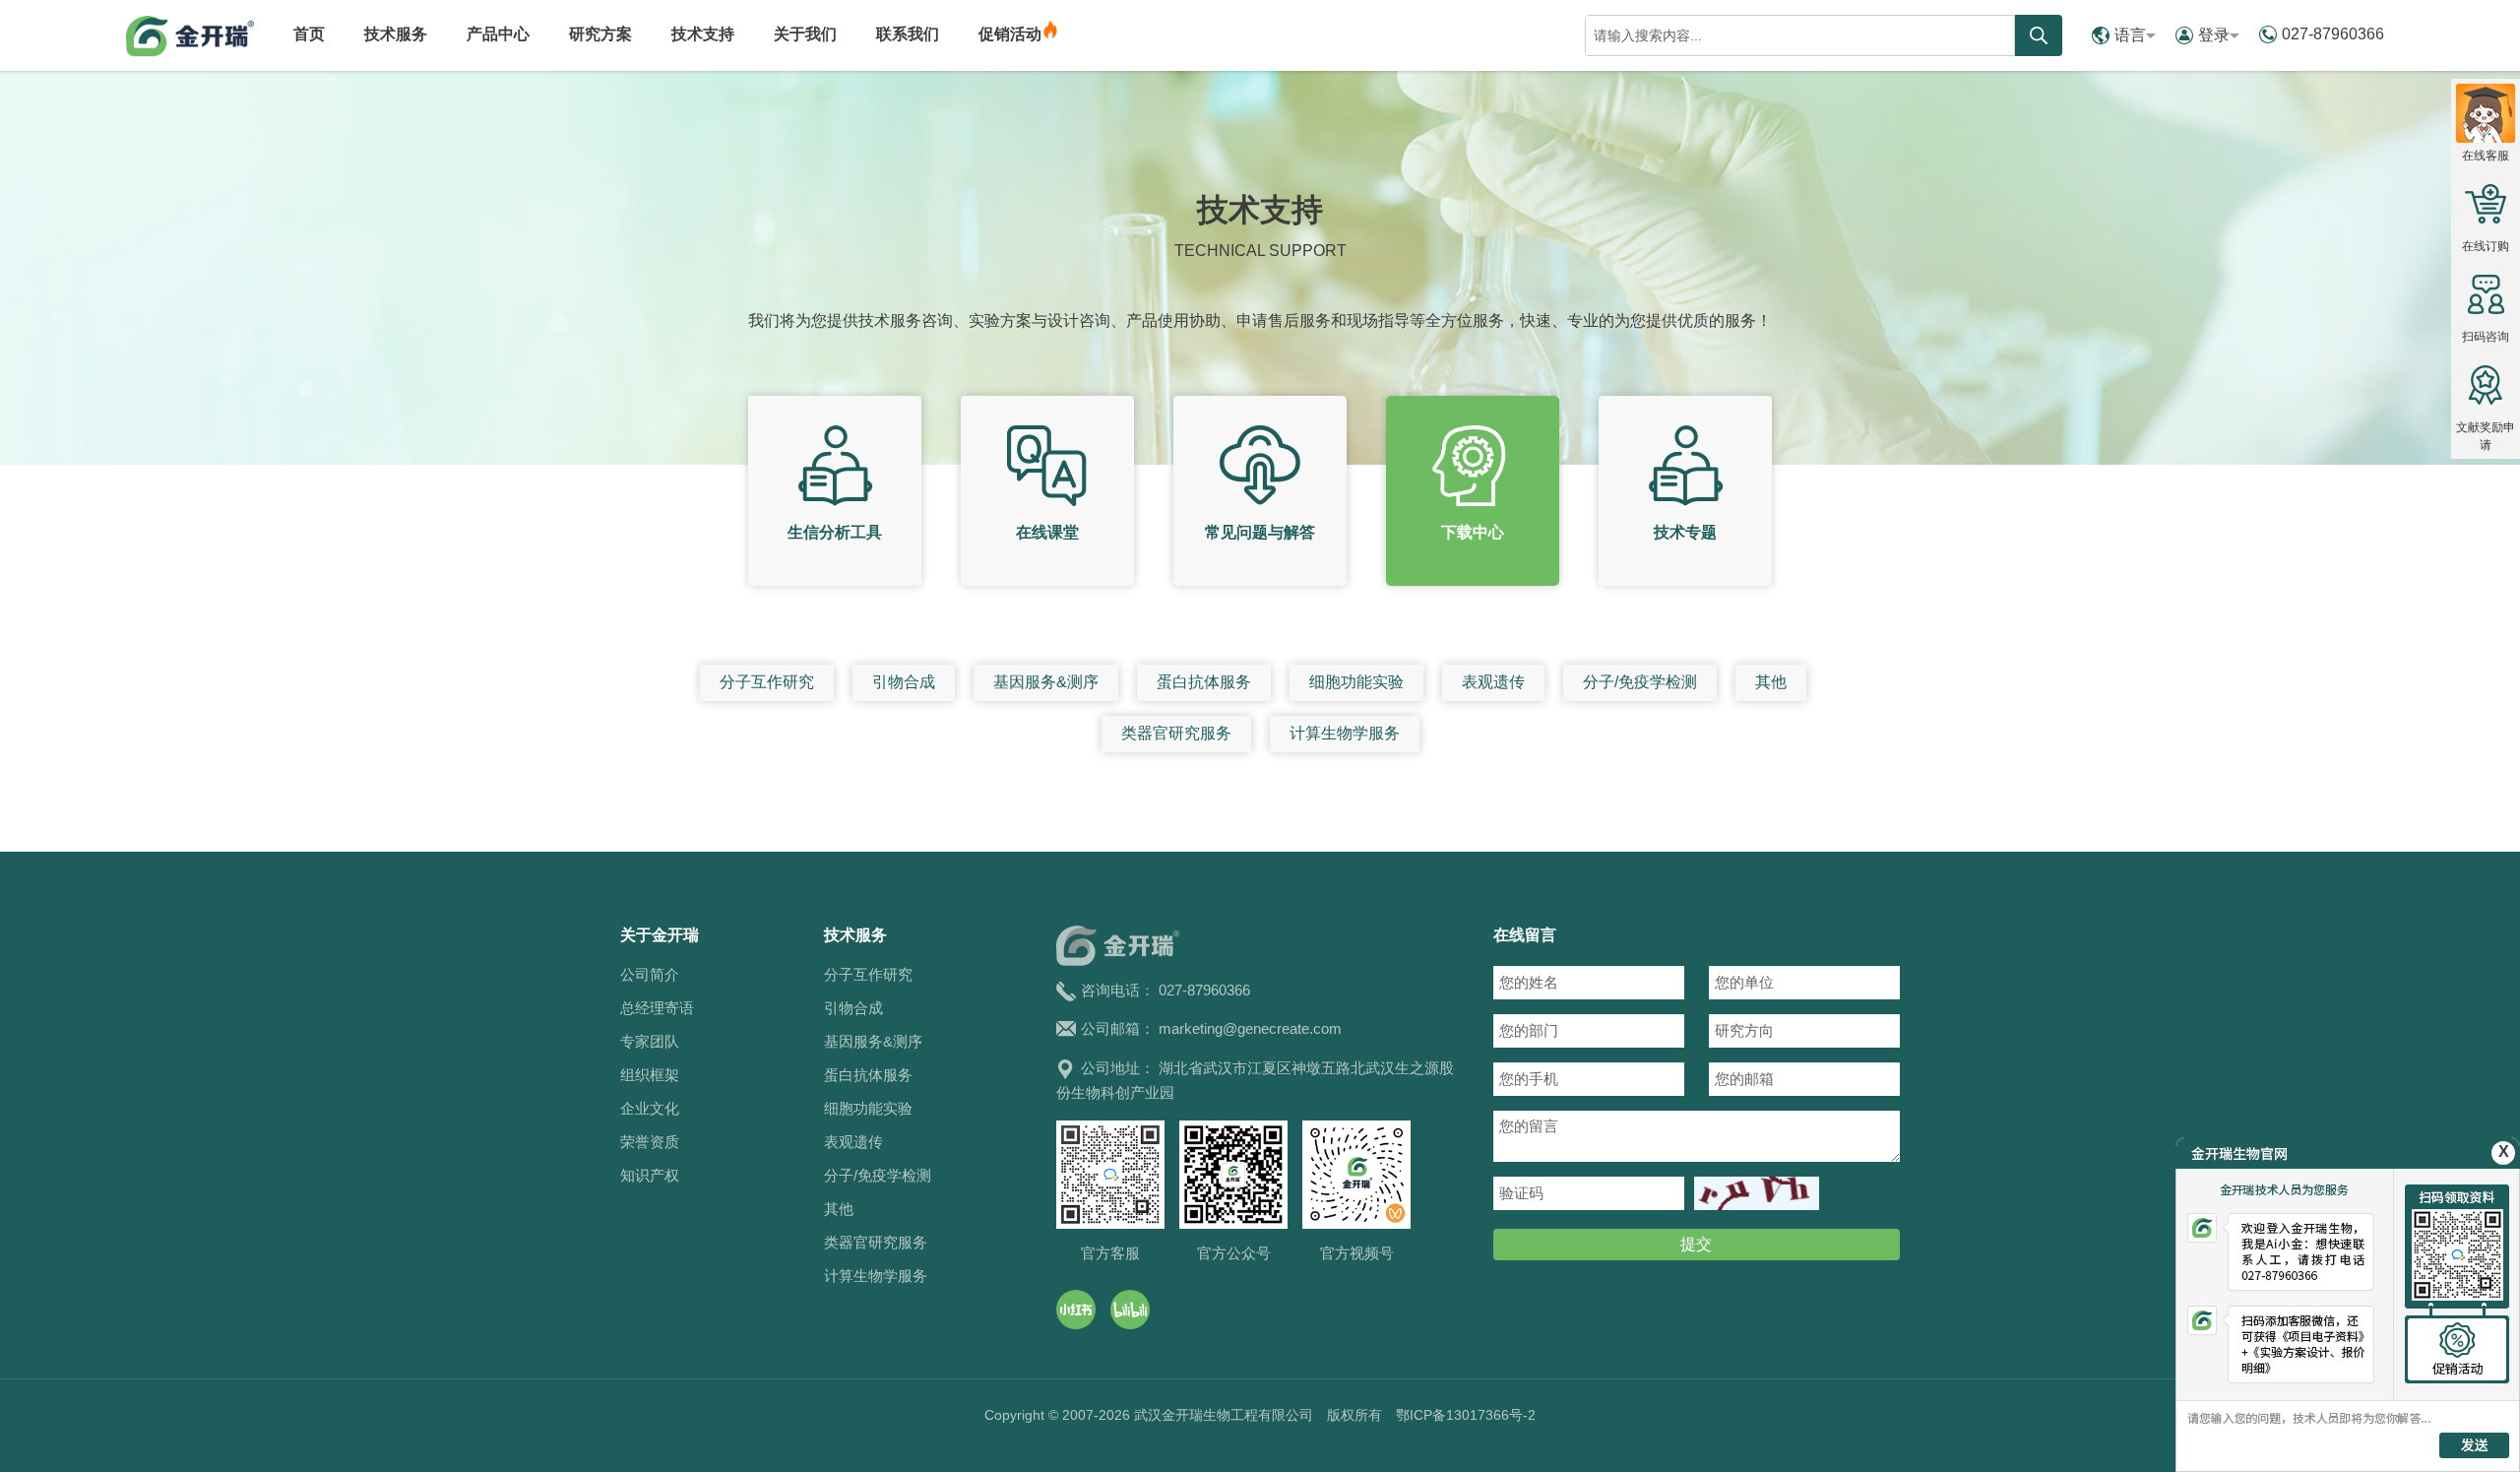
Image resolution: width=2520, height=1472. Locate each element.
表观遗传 (1493, 682)
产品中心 (498, 34)
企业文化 (650, 1108)
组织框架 (650, 1075)
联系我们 (908, 34)
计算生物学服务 (1345, 733)
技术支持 (703, 34)
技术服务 (396, 34)
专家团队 (650, 1041)
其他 (1771, 682)
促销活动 (1010, 34)
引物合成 (904, 682)
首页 (309, 34)
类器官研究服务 (1176, 733)
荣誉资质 (650, 1142)
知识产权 (650, 1175)
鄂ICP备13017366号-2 (1466, 1415)
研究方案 (600, 34)
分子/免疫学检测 (1640, 682)
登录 (2214, 35)
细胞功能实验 (1356, 682)
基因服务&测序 (1046, 682)
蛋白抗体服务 (1204, 682)
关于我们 (805, 34)
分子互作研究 (767, 682)
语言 (2130, 35)
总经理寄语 (657, 1008)
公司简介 (650, 974)
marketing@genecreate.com (1250, 1028)
